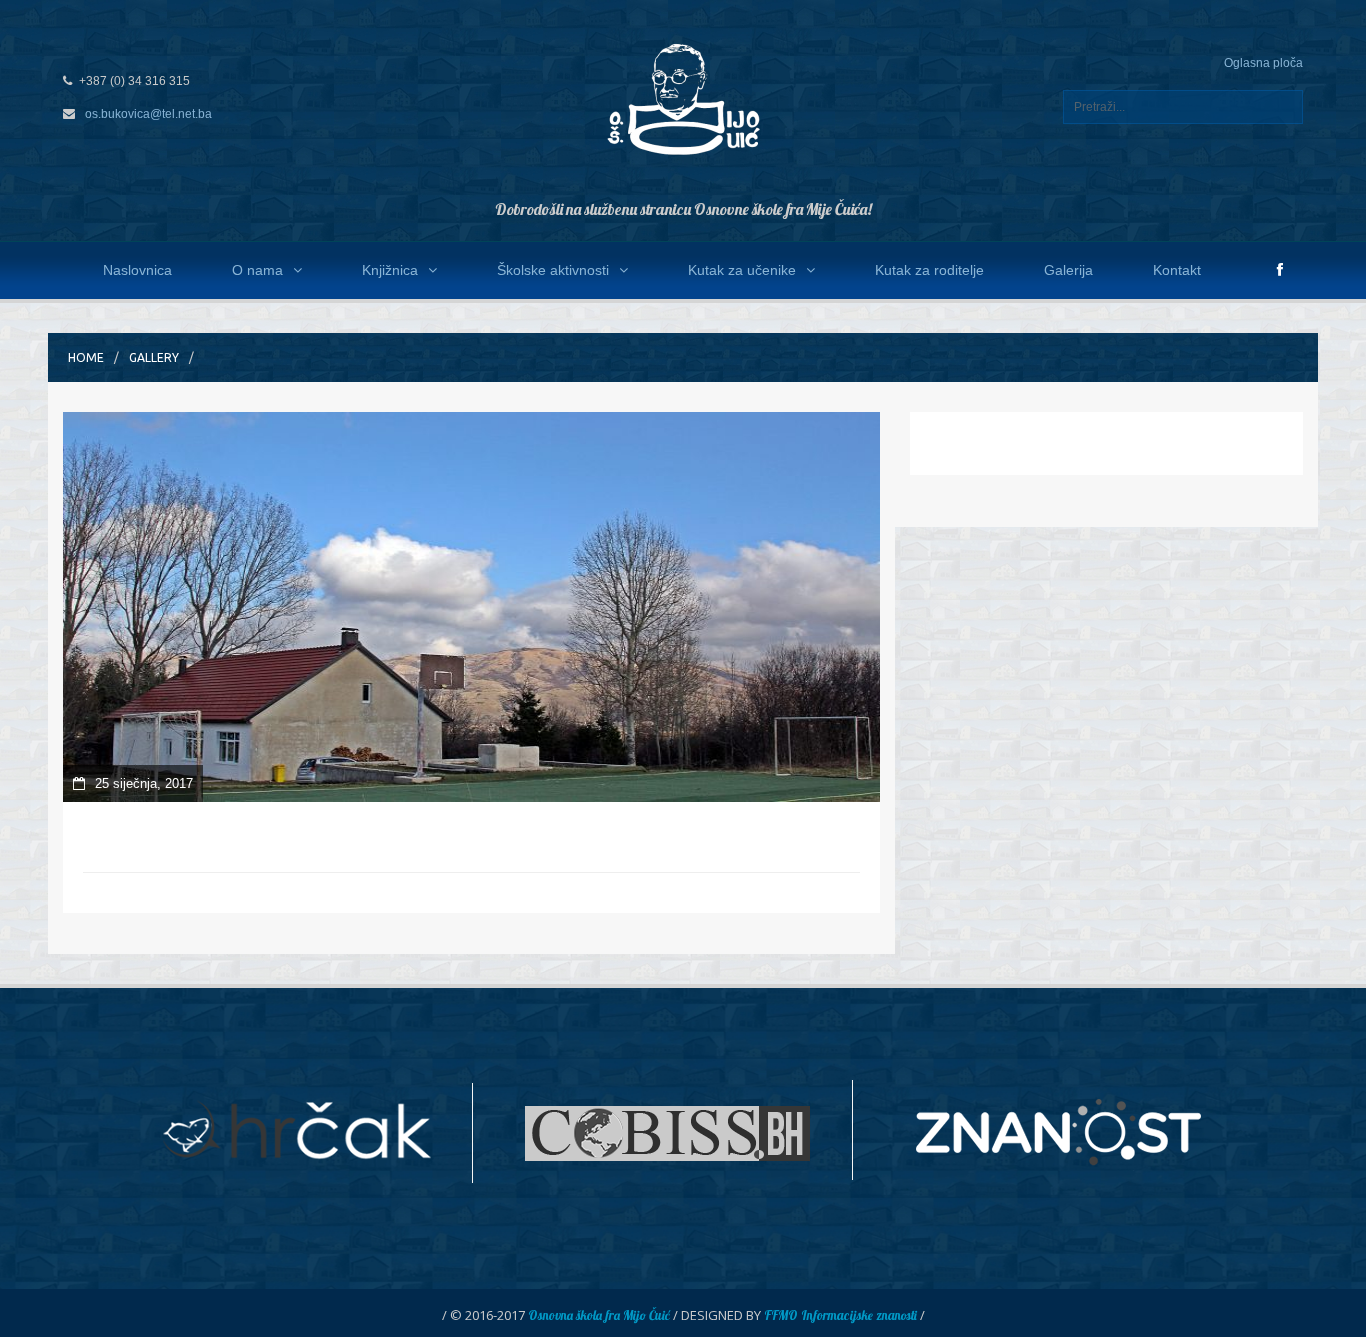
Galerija (1068, 270)
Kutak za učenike (742, 270)
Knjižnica (390, 270)
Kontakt (1177, 270)
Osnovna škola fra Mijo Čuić (599, 1315)
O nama (257, 270)
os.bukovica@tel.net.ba (148, 114)
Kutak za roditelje (929, 270)
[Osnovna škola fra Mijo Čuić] (683, 98)
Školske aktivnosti (553, 270)
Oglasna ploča (1263, 63)
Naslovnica (137, 270)
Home (86, 357)
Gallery (154, 357)
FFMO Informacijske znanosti (840, 1315)
